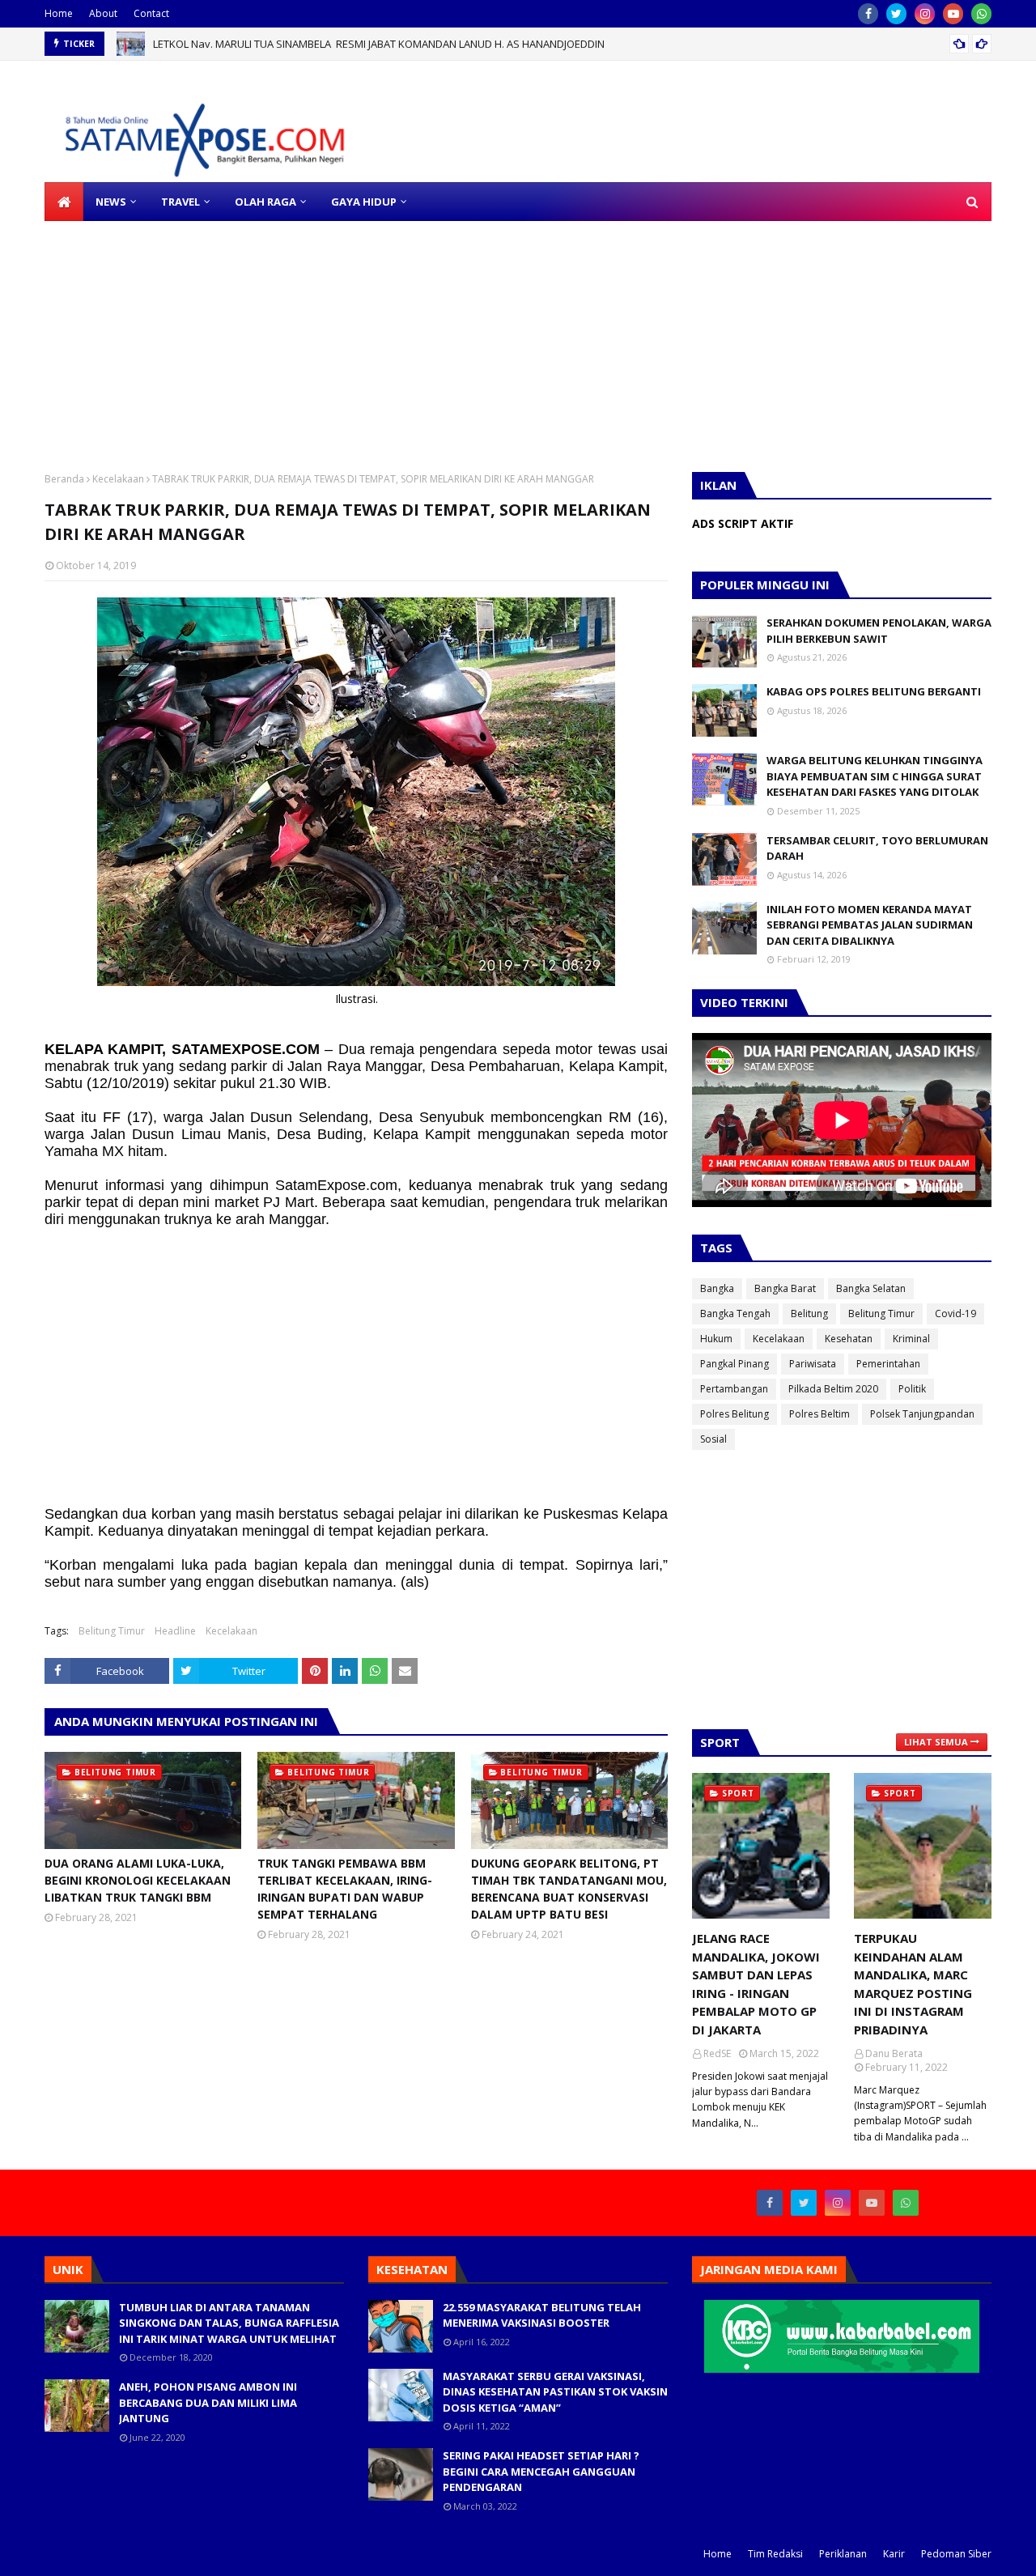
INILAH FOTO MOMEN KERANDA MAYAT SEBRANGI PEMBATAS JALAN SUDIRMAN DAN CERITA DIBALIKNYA (870, 925)
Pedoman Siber (956, 2554)
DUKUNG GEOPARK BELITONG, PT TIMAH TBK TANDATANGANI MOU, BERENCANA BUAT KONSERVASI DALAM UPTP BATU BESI (569, 1889)
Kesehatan (849, 1339)
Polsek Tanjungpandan (922, 1414)
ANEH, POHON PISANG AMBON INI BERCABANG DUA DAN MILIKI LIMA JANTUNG (208, 2402)
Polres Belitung (735, 1414)
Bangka (717, 1288)
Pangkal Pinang (735, 1364)
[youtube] (953, 14)
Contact (151, 13)
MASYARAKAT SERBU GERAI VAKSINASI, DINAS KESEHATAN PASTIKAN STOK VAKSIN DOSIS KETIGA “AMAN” (555, 2392)
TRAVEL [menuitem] (180, 202)
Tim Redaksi (775, 2554)
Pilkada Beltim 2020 (833, 1389)
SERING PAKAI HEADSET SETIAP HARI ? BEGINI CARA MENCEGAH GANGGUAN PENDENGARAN (541, 2471)
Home (59, 13)
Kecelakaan (118, 479)
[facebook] (868, 14)
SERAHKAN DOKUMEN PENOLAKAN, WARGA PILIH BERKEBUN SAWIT (879, 631)
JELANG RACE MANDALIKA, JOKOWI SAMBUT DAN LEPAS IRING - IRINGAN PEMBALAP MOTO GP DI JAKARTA (756, 1984)
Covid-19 (955, 1314)
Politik (912, 1389)
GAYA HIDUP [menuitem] (364, 202)
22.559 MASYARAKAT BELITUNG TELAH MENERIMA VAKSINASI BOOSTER (542, 2315)
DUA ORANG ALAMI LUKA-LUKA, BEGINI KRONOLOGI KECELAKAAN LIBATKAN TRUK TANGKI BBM (138, 1880)
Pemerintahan (888, 1364)
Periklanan (843, 2554)
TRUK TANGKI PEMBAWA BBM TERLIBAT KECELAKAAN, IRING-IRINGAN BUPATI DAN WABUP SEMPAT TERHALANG (345, 1889)
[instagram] (925, 14)
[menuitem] (64, 202)
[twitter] (896, 14)
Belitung (809, 1314)
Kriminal (911, 1339)
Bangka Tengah (735, 1314)
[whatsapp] (981, 14)
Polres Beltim (819, 1414)
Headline (175, 1631)
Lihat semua (936, 1742)
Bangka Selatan (871, 1288)
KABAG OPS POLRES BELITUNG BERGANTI (874, 691)
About (103, 13)
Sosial (713, 1439)
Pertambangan (734, 1389)
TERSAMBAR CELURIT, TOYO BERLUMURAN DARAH (877, 848)
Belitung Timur (112, 1631)
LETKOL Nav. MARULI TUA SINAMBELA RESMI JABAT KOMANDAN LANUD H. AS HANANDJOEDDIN (379, 44)
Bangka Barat (785, 1288)
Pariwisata (813, 1364)
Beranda (64, 479)
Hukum (716, 1339)
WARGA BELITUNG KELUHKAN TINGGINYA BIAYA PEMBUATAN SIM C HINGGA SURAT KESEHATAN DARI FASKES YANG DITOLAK (875, 776)
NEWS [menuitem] (111, 202)
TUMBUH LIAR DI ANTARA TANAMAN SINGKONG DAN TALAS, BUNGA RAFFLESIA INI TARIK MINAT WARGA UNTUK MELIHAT (229, 2323)
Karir (894, 2554)
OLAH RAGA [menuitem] (265, 202)
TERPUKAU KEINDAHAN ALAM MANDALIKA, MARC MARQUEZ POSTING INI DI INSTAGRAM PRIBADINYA (913, 1984)
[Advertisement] (486, 334)
